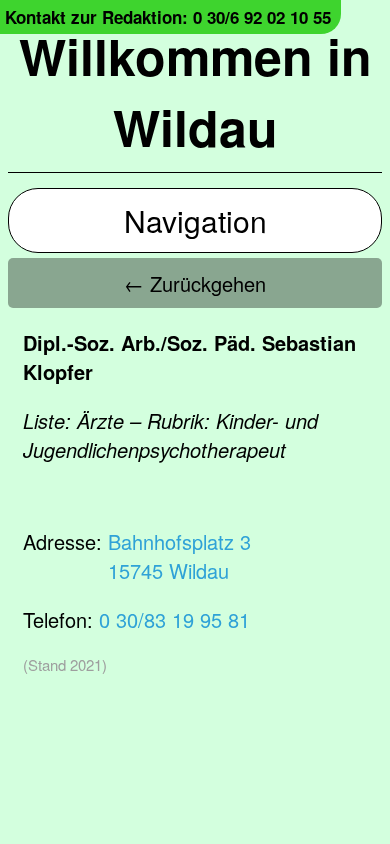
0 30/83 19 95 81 (174, 619)
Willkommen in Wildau (195, 91)
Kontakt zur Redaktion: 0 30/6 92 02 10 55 (168, 17)
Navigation (195, 220)
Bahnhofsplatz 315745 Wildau (179, 556)
